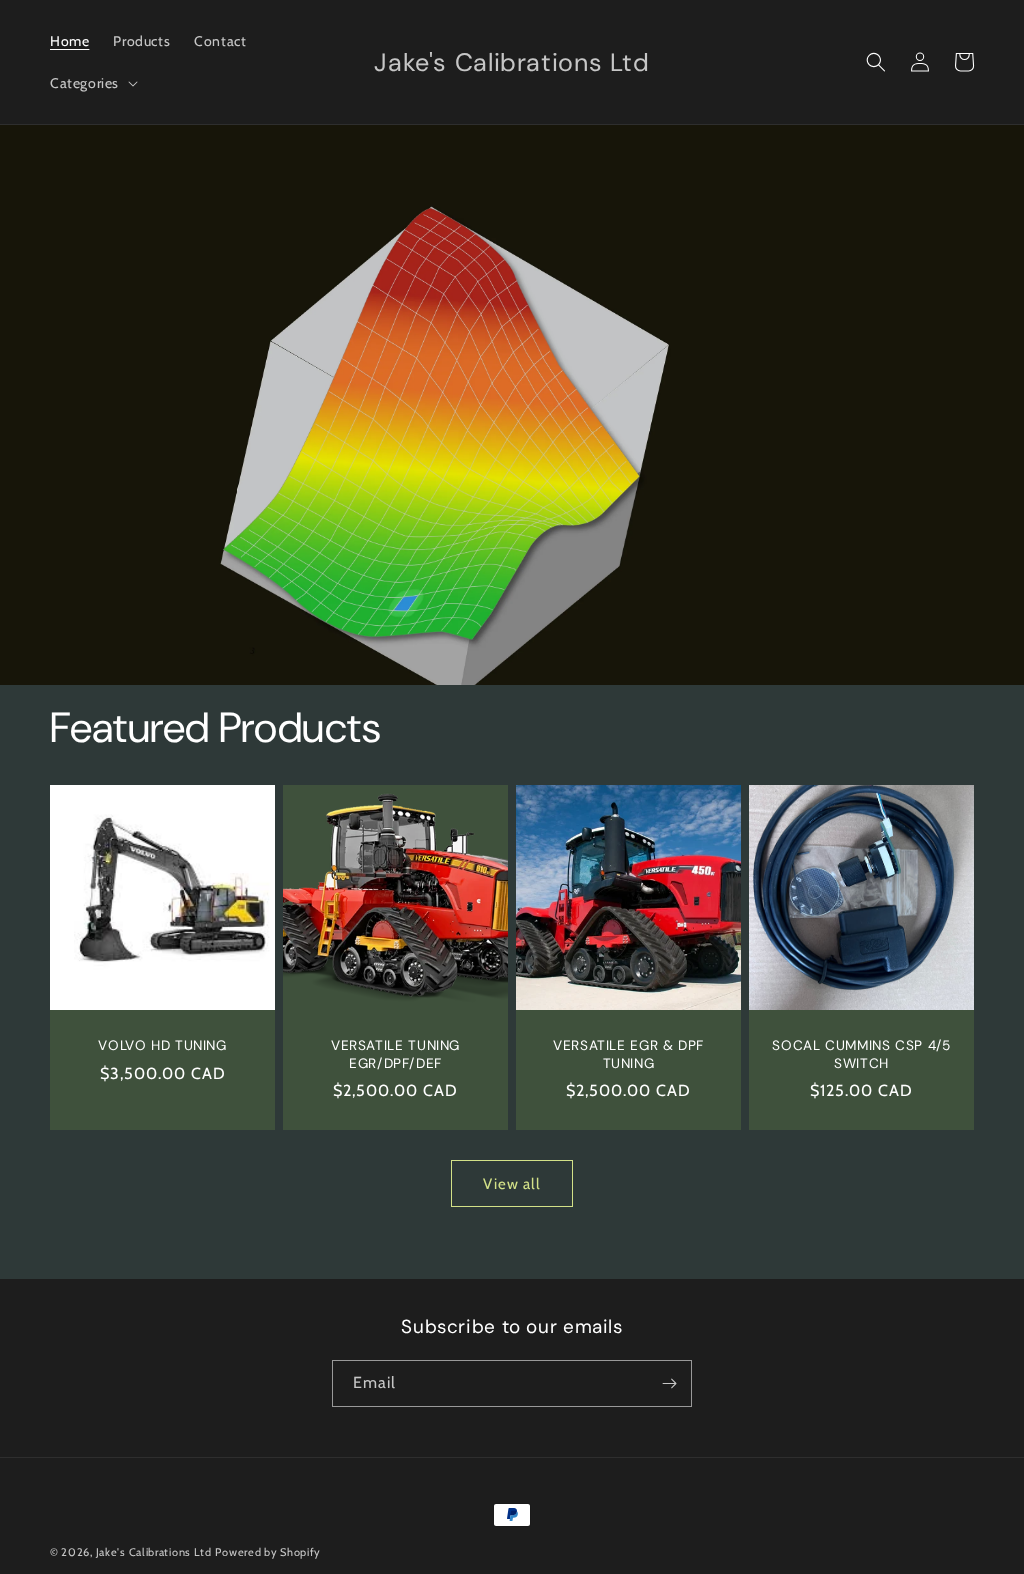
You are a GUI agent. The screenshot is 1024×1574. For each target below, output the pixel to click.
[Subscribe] (669, 1383)
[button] (92, 83)
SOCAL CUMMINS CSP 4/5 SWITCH (861, 1054)
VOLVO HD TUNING (162, 1045)
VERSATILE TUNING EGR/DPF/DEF (395, 1054)
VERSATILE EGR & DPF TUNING (628, 1054)
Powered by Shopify (268, 1552)
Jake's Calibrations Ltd (154, 1552)
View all (512, 1184)
